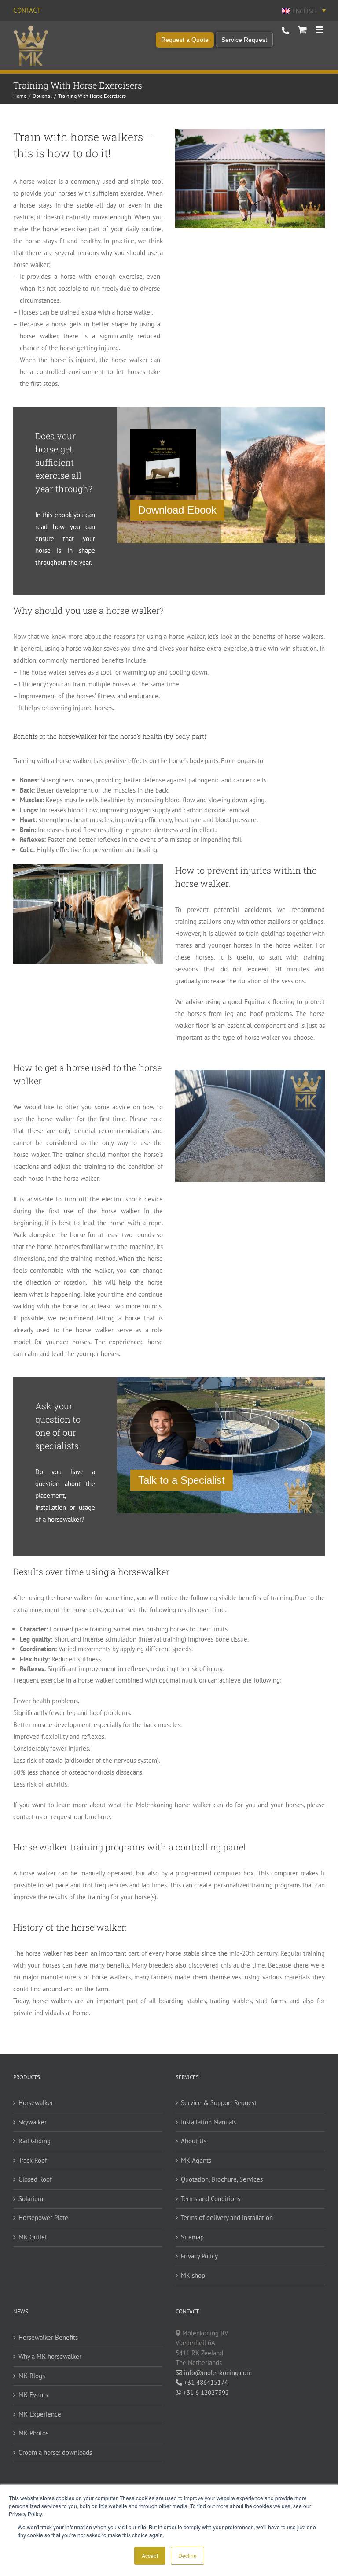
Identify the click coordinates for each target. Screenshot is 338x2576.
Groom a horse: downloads (55, 2452)
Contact (27, 10)
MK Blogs (32, 2376)
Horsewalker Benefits (48, 2337)
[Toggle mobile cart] (302, 30)
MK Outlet (33, 2237)
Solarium (31, 2199)
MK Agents (196, 2160)
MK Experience (40, 2414)
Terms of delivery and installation (227, 2218)
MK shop (193, 2275)
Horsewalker (36, 2103)
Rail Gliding (35, 2141)
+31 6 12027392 (205, 2393)
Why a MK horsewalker (50, 2356)
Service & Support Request (219, 2103)
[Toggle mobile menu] (320, 30)
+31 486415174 (205, 2382)
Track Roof (33, 2160)
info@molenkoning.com (217, 2373)
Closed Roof (35, 2179)
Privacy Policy (199, 2256)
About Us (194, 2141)
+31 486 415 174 (285, 31)
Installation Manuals (209, 2122)
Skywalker (33, 2122)
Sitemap (192, 2237)
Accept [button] (150, 2556)
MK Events (33, 2395)
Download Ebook (177, 510)
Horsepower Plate (43, 2218)
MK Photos (33, 2433)
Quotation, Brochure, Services (222, 2179)
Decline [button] (187, 2556)
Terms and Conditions (211, 2199)
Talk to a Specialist (182, 1480)
